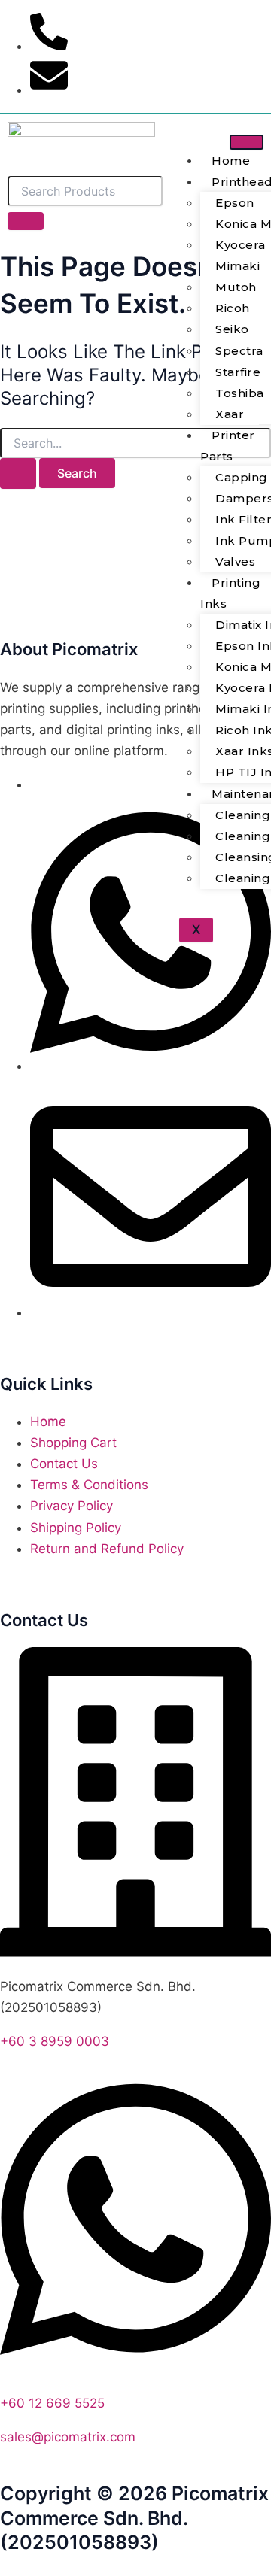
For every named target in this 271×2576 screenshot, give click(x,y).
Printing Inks (230, 593)
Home (231, 161)
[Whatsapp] (151, 1066)
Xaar (230, 414)
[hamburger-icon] (247, 142)
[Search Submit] (18, 473)
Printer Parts (228, 446)
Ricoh (233, 308)
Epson (235, 203)
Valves (235, 561)
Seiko (232, 329)
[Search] (26, 221)
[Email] (151, 1312)
